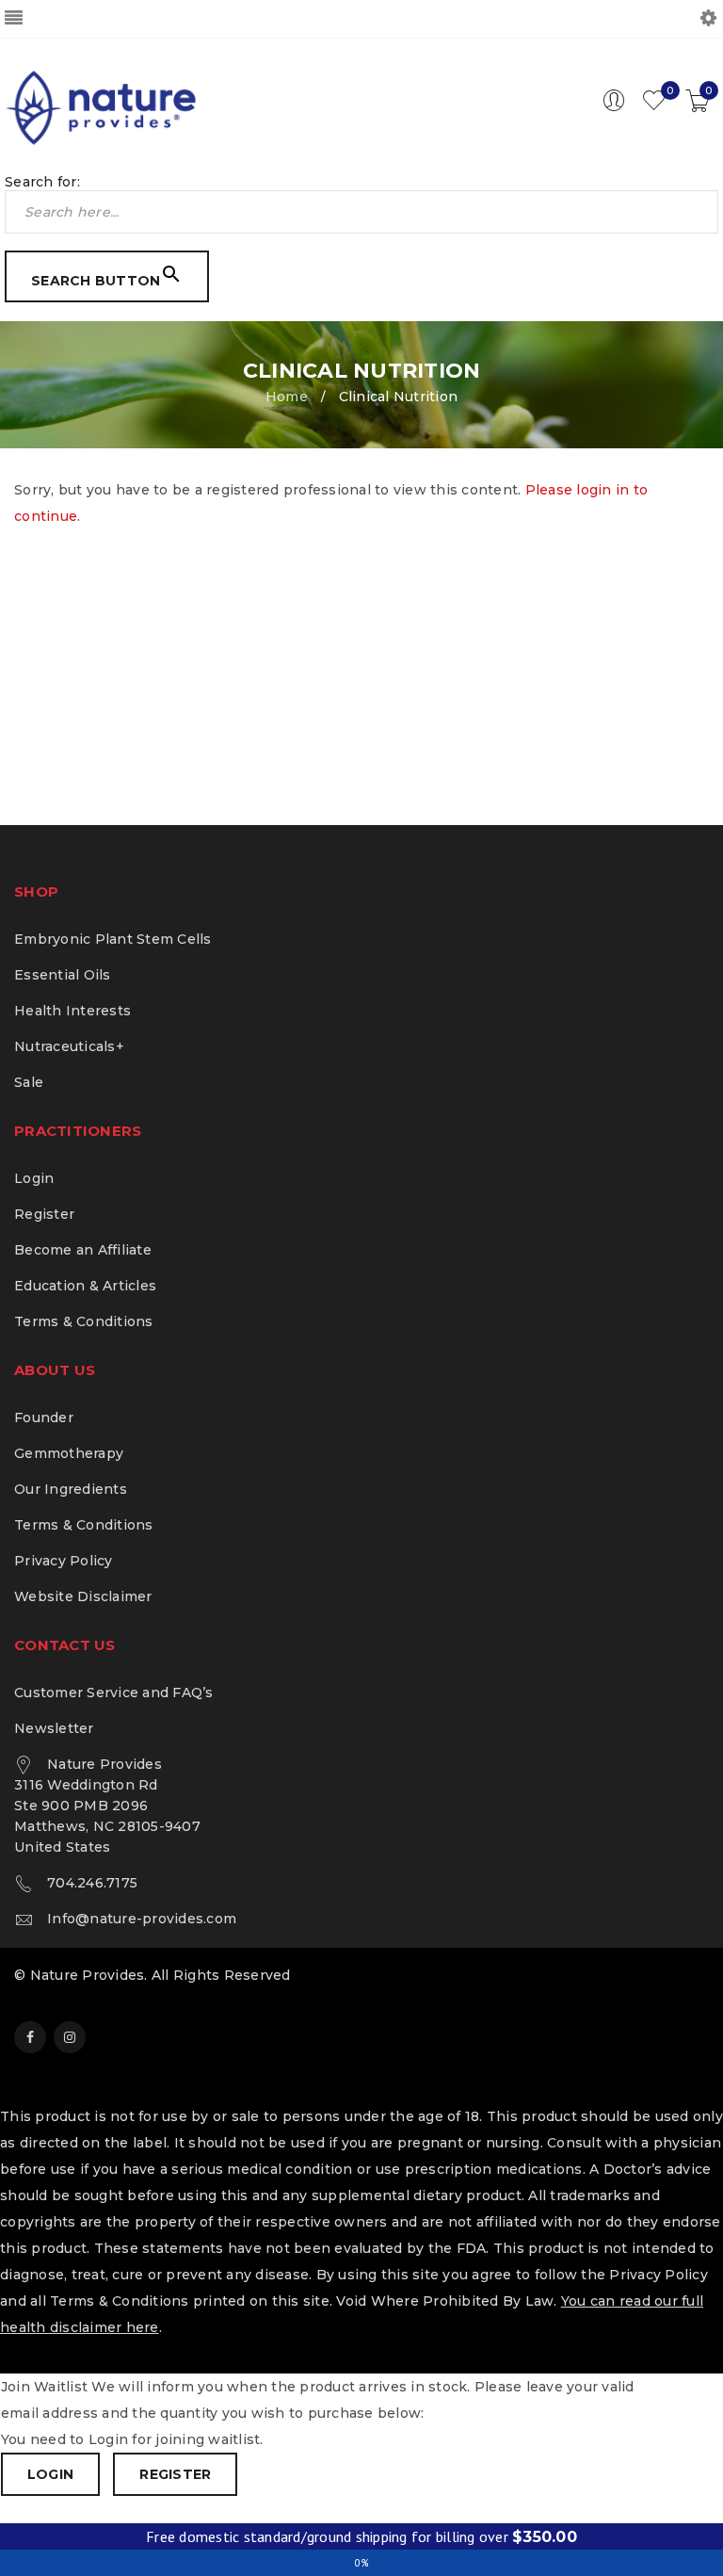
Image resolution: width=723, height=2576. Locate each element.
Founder (44, 1418)
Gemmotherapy (69, 1453)
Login (34, 1178)
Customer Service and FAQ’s (114, 1693)
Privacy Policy (64, 1561)
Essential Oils (63, 975)
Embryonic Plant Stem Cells (113, 939)
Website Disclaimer (83, 1596)
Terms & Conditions (84, 1321)
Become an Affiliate (83, 1250)
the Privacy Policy (644, 2275)
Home (287, 397)
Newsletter (54, 1728)
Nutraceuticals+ (69, 1046)
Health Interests (72, 1011)
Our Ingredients (71, 1489)
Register (44, 1214)
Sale (29, 1082)
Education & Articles (85, 1286)
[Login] (614, 107)
